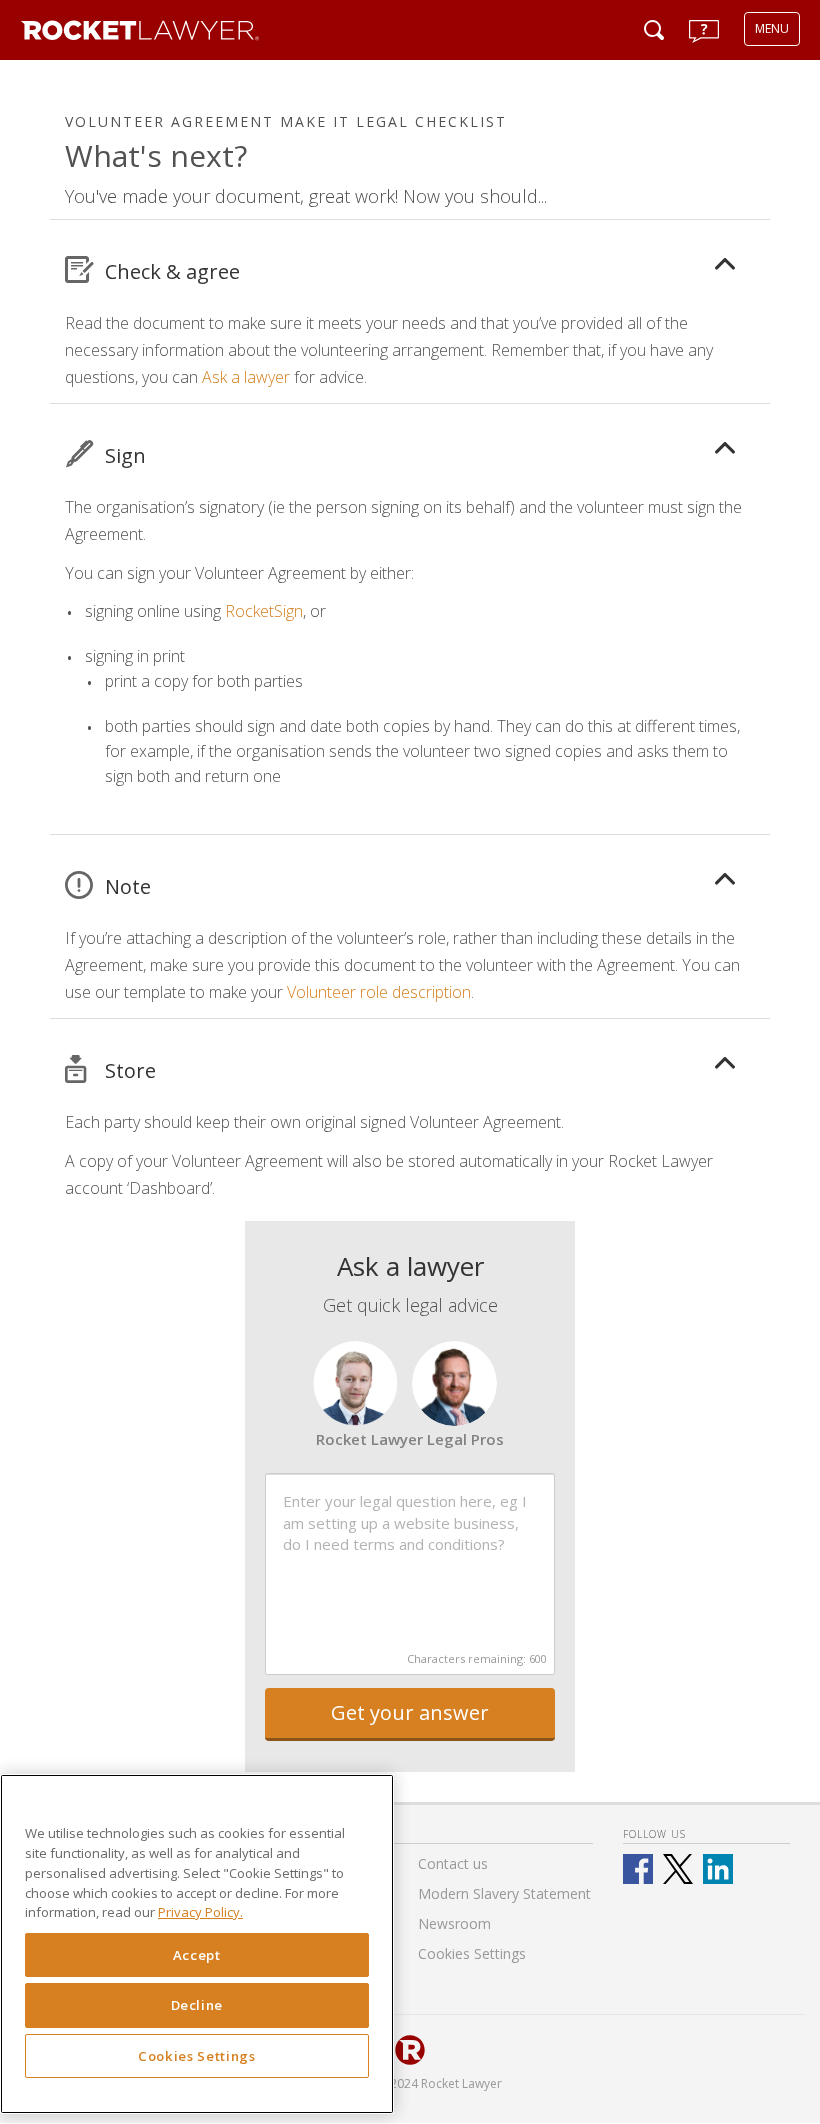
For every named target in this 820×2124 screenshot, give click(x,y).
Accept (197, 1955)
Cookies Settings (197, 2056)
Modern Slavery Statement (504, 1893)
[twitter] (678, 1869)
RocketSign (264, 611)
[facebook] (638, 1869)
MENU (772, 28)
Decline (197, 2005)
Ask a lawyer (246, 377)
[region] (197, 1944)
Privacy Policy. (200, 1912)
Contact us (453, 1863)
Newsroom (454, 1923)
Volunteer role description (379, 992)
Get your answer (410, 1712)
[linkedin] (718, 1869)
